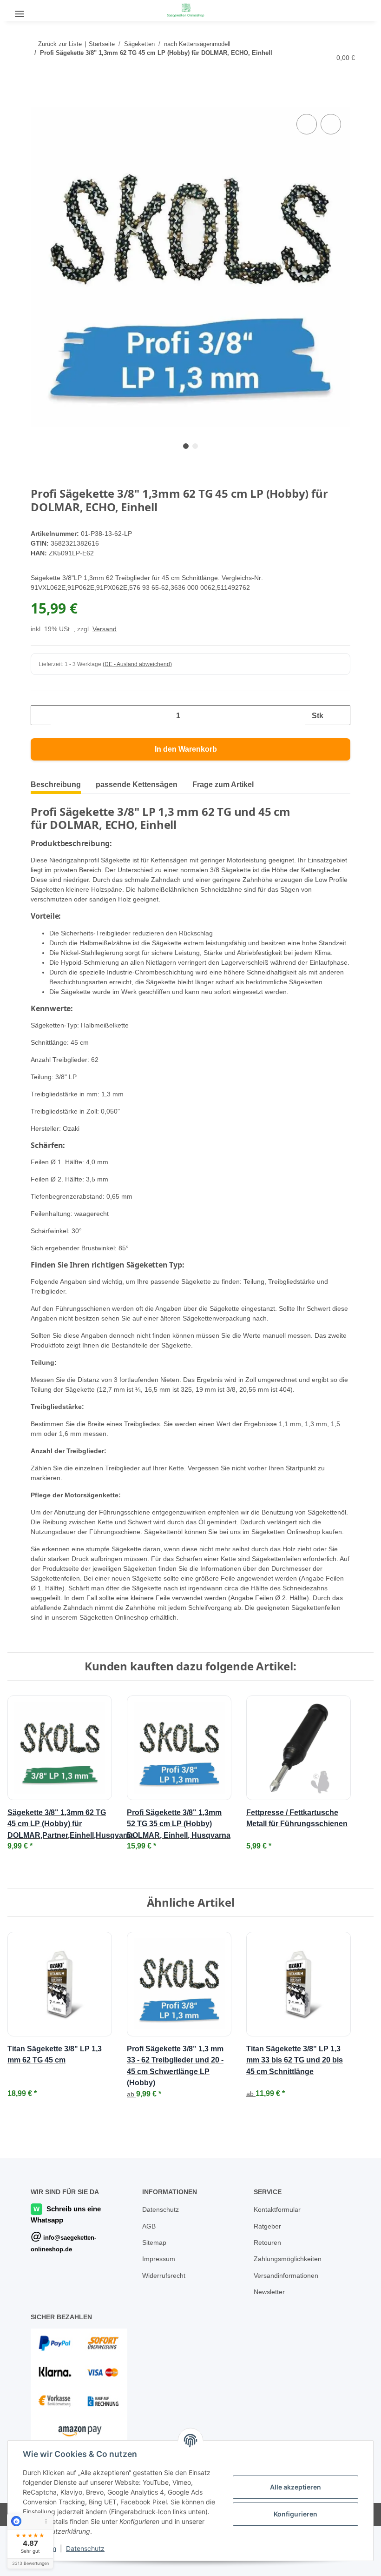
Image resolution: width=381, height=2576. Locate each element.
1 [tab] (186, 447)
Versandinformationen (289, 2325)
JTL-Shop (333, 2564)
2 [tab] (195, 447)
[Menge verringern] (41, 716)
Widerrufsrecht (166, 2325)
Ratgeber (268, 2276)
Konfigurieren (296, 2514)
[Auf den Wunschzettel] (331, 125)
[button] (356, 9)
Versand (107, 630)
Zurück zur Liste (60, 44)
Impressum (160, 2308)
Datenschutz (85, 2548)
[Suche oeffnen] (44, 10)
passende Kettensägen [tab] (137, 785)
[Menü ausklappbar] (20, 10)
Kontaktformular (279, 2259)
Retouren (268, 2292)
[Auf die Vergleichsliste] (307, 125)
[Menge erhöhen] (340, 716)
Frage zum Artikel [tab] (223, 785)
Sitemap (155, 2292)
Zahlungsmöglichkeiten (290, 2308)
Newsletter (271, 2341)
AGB (149, 2276)
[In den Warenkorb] (38, 102)
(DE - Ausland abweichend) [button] (139, 665)
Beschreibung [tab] (56, 785)
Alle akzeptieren (296, 2487)
